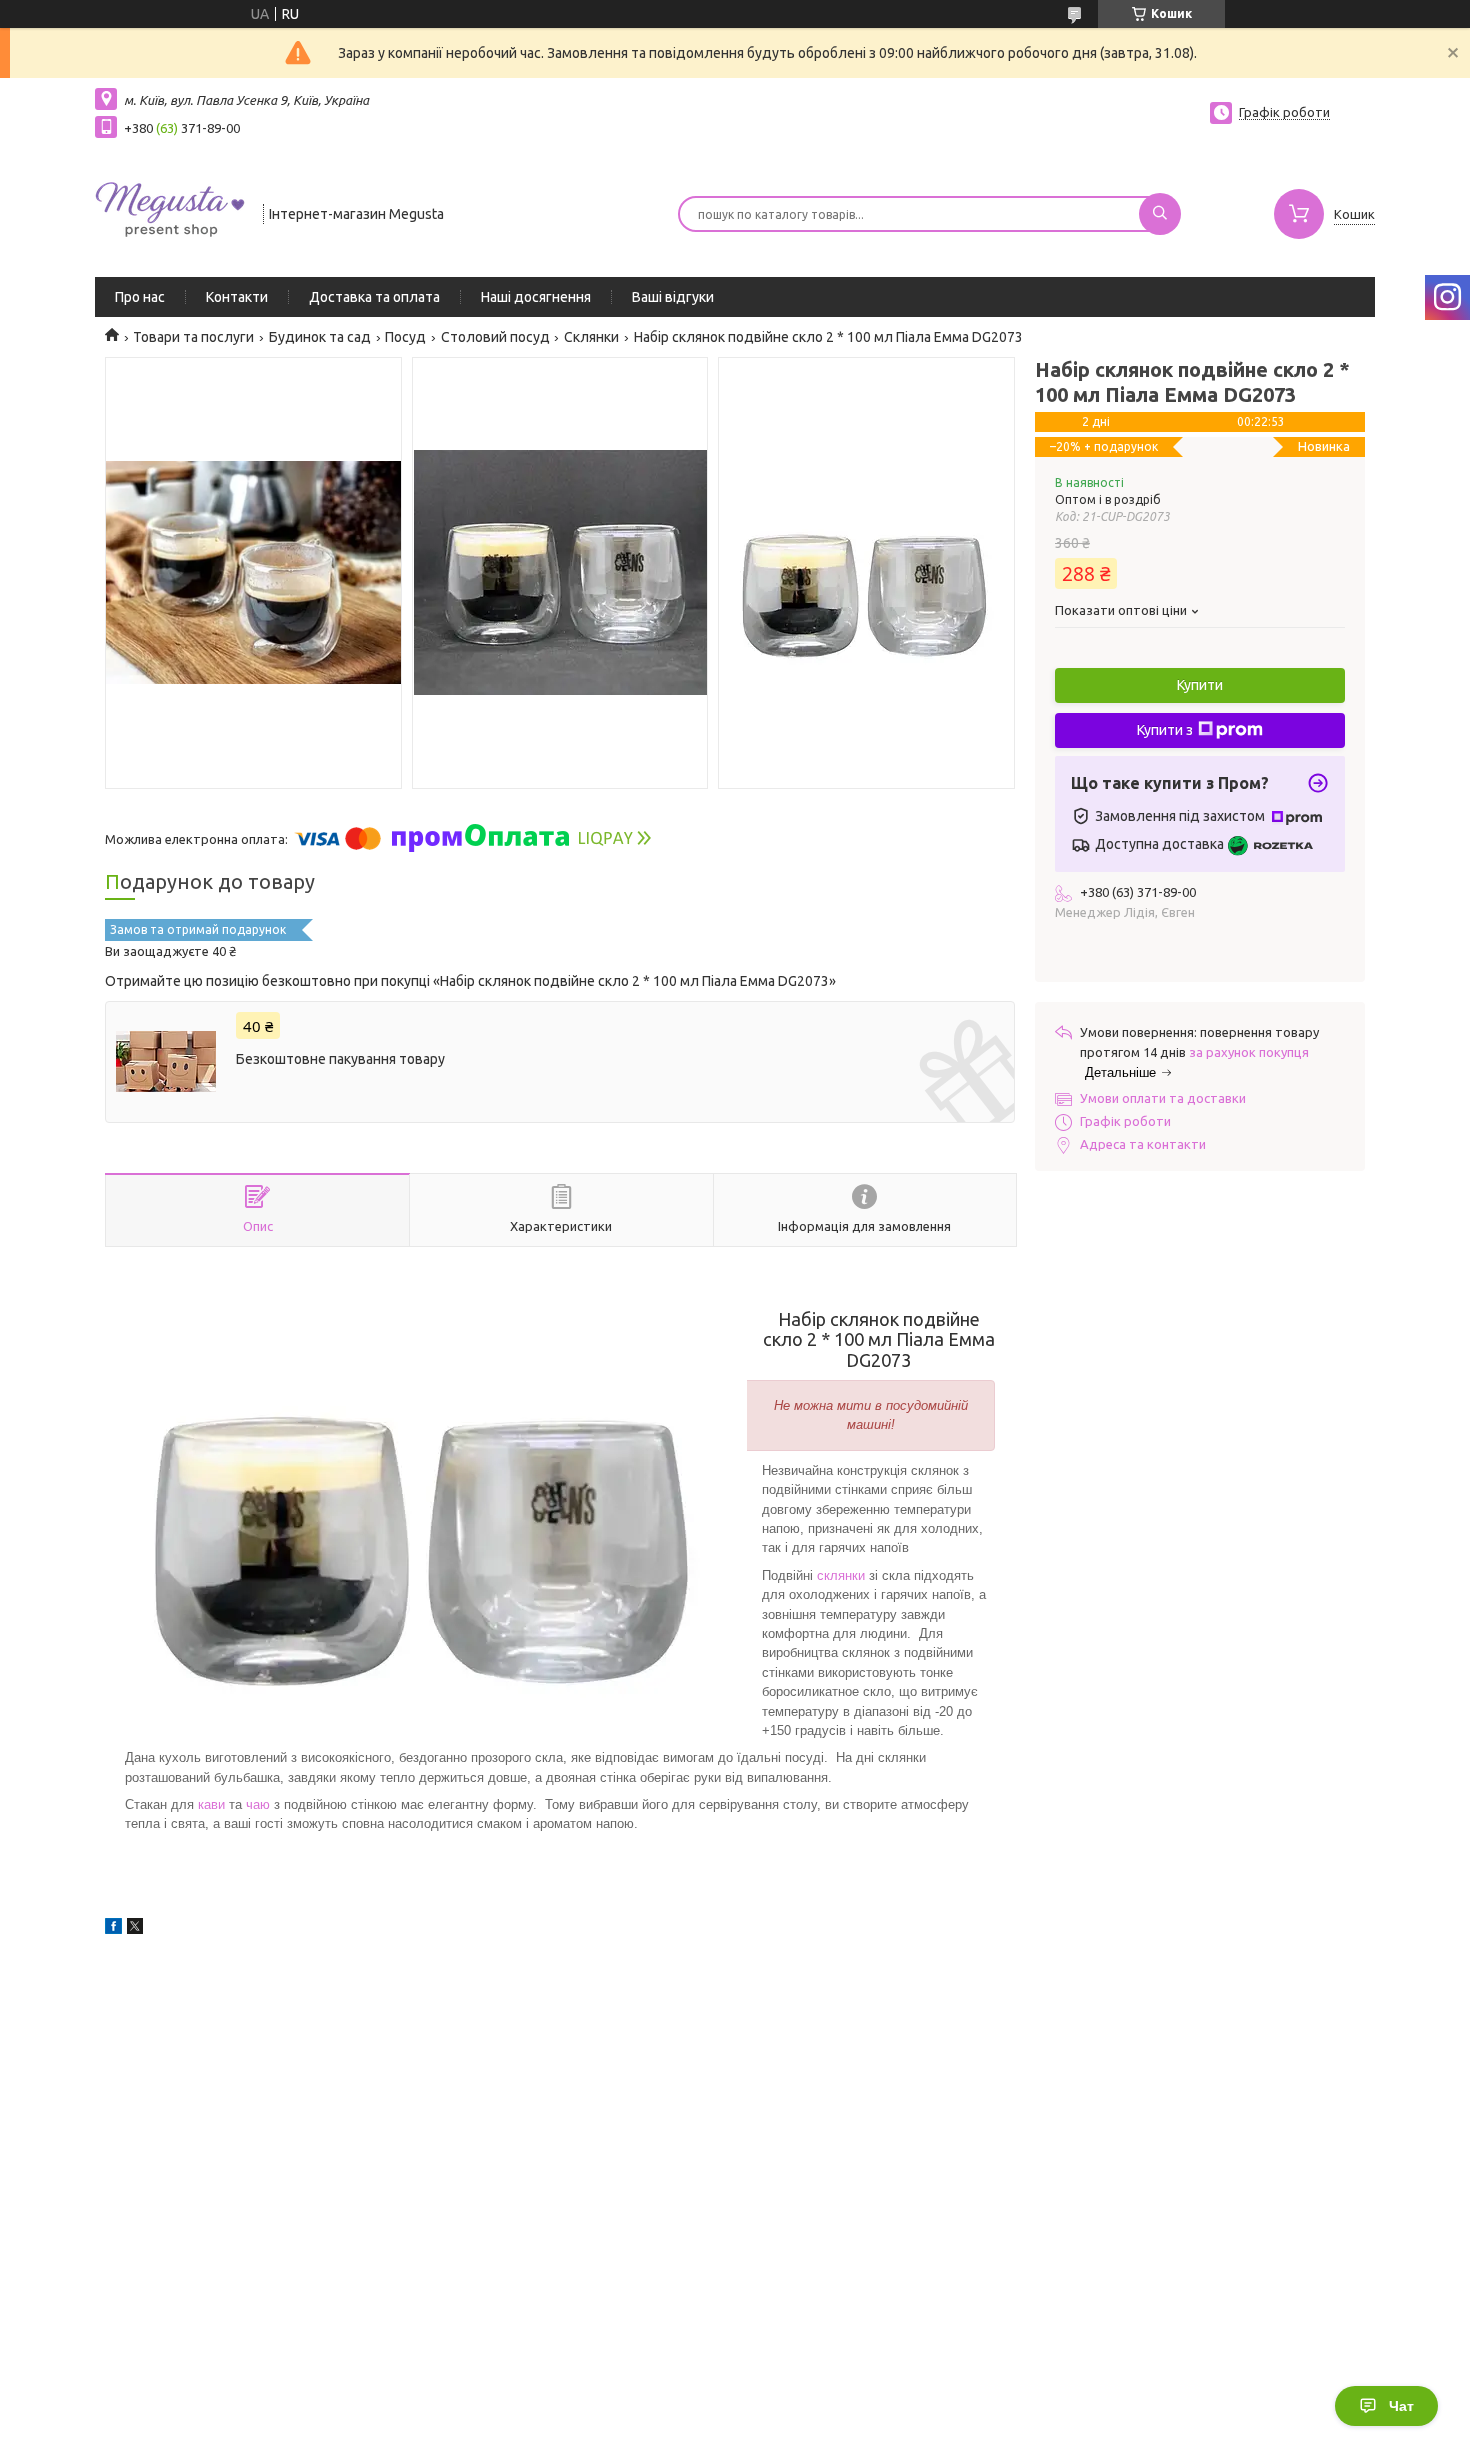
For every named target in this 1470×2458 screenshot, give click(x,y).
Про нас (140, 297)
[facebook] (113, 1929)
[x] (135, 1929)
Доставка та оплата (374, 297)
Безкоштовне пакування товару (340, 1059)
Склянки (591, 337)
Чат (1401, 2406)
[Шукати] (1160, 214)
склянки (841, 1575)
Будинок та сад (320, 337)
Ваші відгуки (673, 297)
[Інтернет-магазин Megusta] (170, 212)
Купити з (1165, 730)
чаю (258, 1804)
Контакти (237, 297)
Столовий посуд (495, 337)
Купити (1200, 685)
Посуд (405, 337)
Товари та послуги (193, 337)
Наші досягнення (536, 297)
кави (211, 1804)
